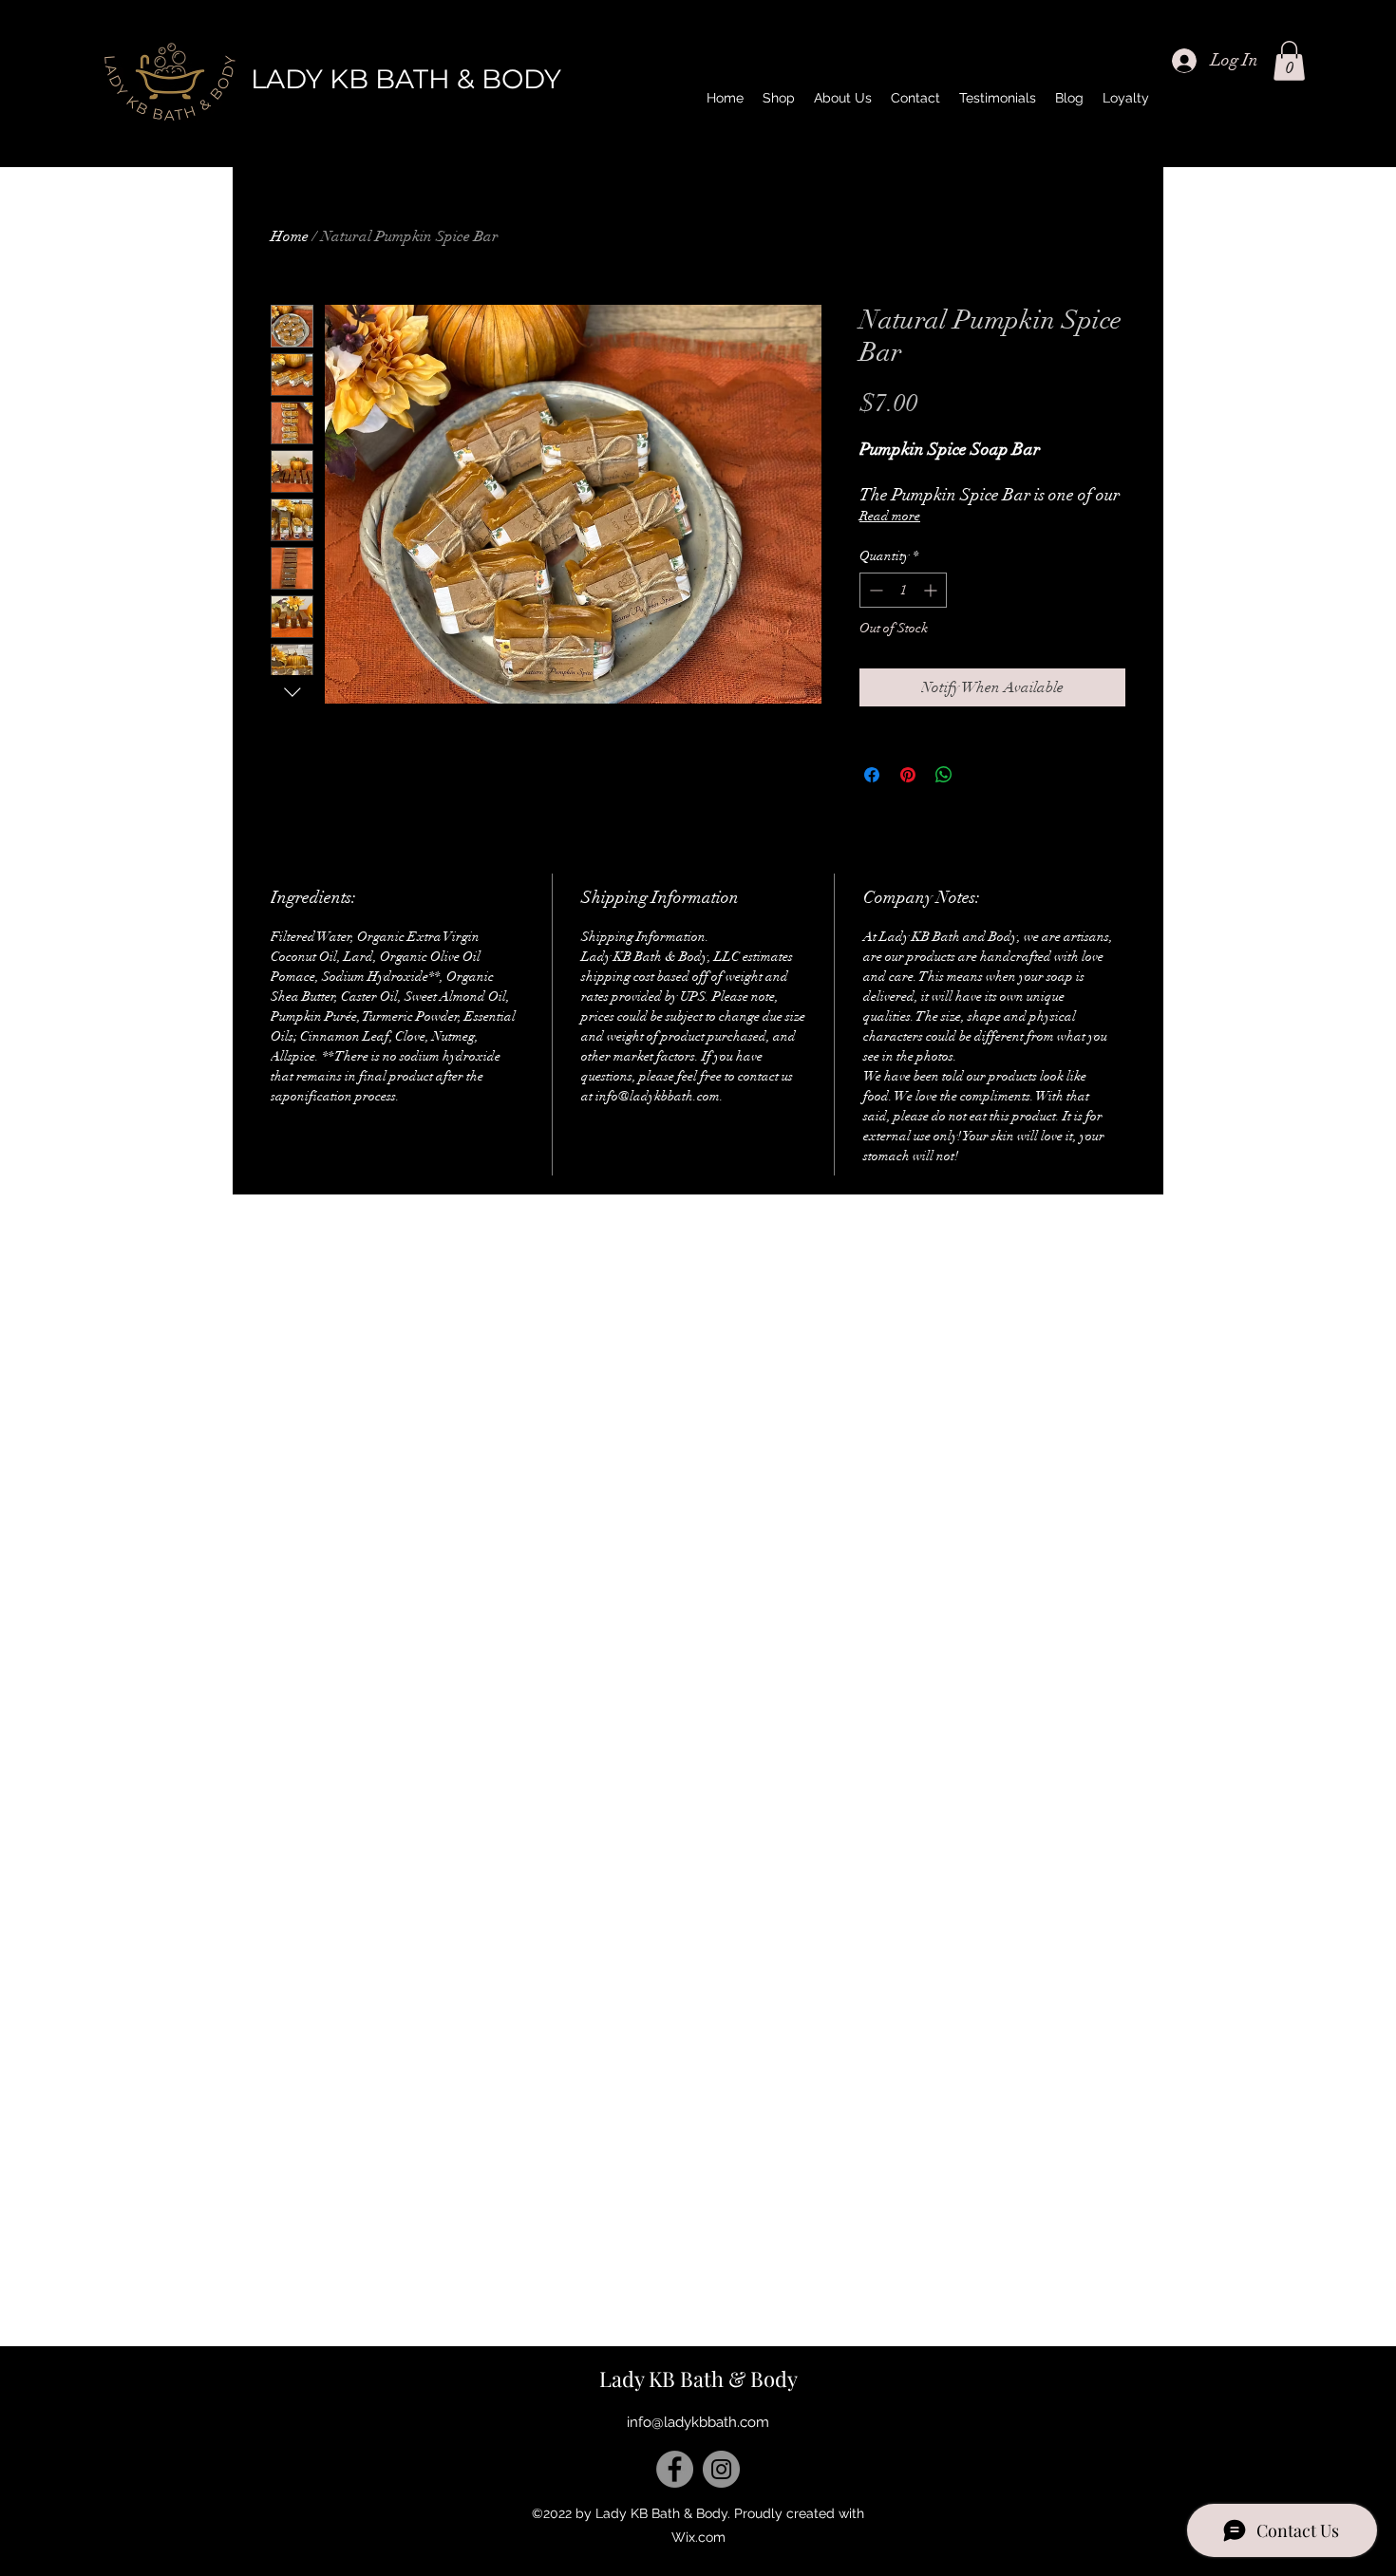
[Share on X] (980, 775)
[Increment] (932, 590)
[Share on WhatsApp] (944, 775)
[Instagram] (721, 2469)
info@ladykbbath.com (698, 2422)
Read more (890, 516)
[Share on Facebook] (872, 775)
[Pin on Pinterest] (908, 775)
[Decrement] (874, 590)
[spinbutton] (903, 590)
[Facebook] (675, 2469)
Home (290, 236)
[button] (1289, 61)
